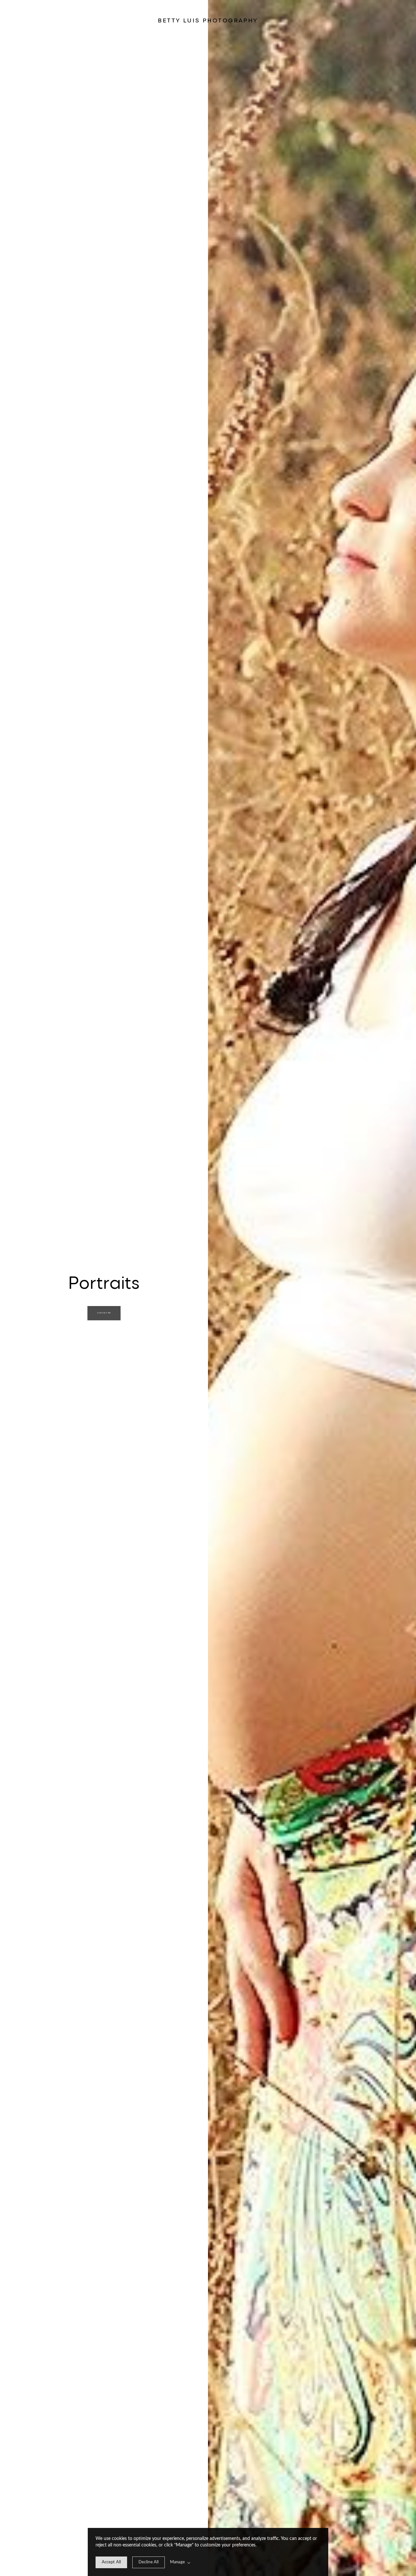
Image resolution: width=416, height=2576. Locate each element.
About (388, 20)
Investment (380, 20)
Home (20, 20)
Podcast (396, 20)
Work (28, 20)
